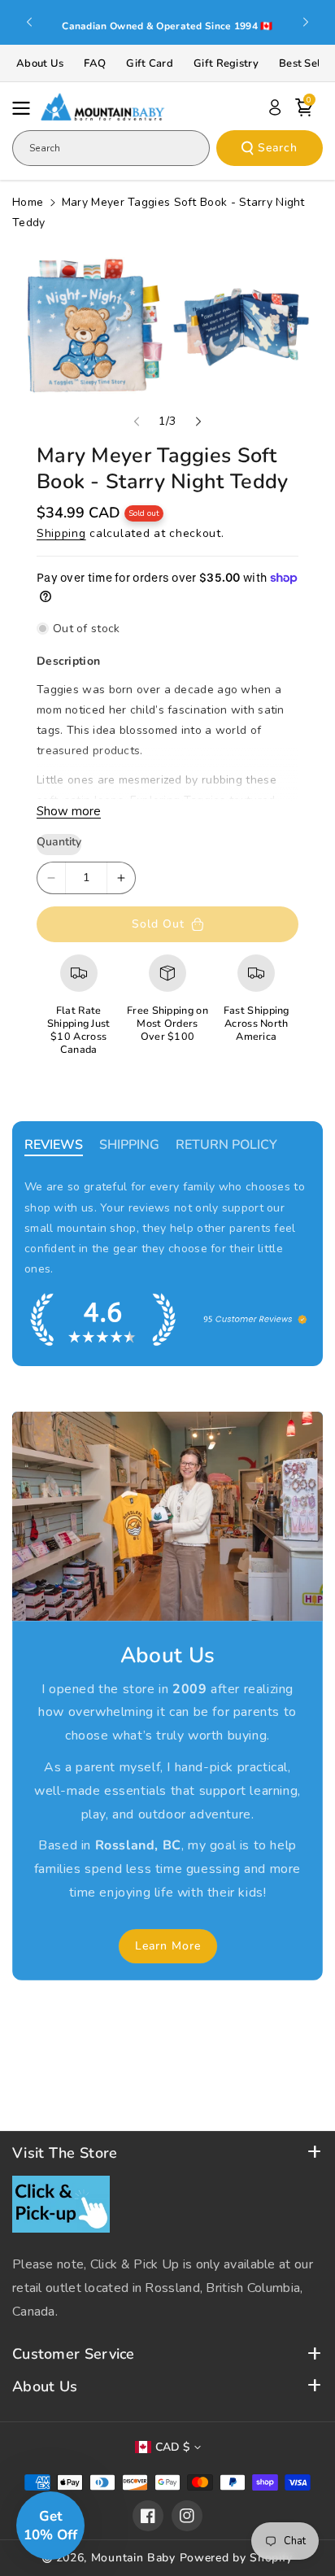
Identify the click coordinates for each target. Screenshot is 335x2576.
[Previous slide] (29, 22)
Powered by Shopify (237, 2558)
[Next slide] (306, 22)
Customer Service (74, 2354)
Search (278, 148)
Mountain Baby (133, 2558)
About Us (40, 63)
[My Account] (275, 107)
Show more (69, 811)
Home (28, 202)
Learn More (168, 1946)
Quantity (59, 842)
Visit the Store (65, 2153)
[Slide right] (198, 421)
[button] (26, 108)
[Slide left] (137, 421)
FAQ (95, 63)
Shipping (61, 533)
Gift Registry (226, 63)
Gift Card (150, 63)
